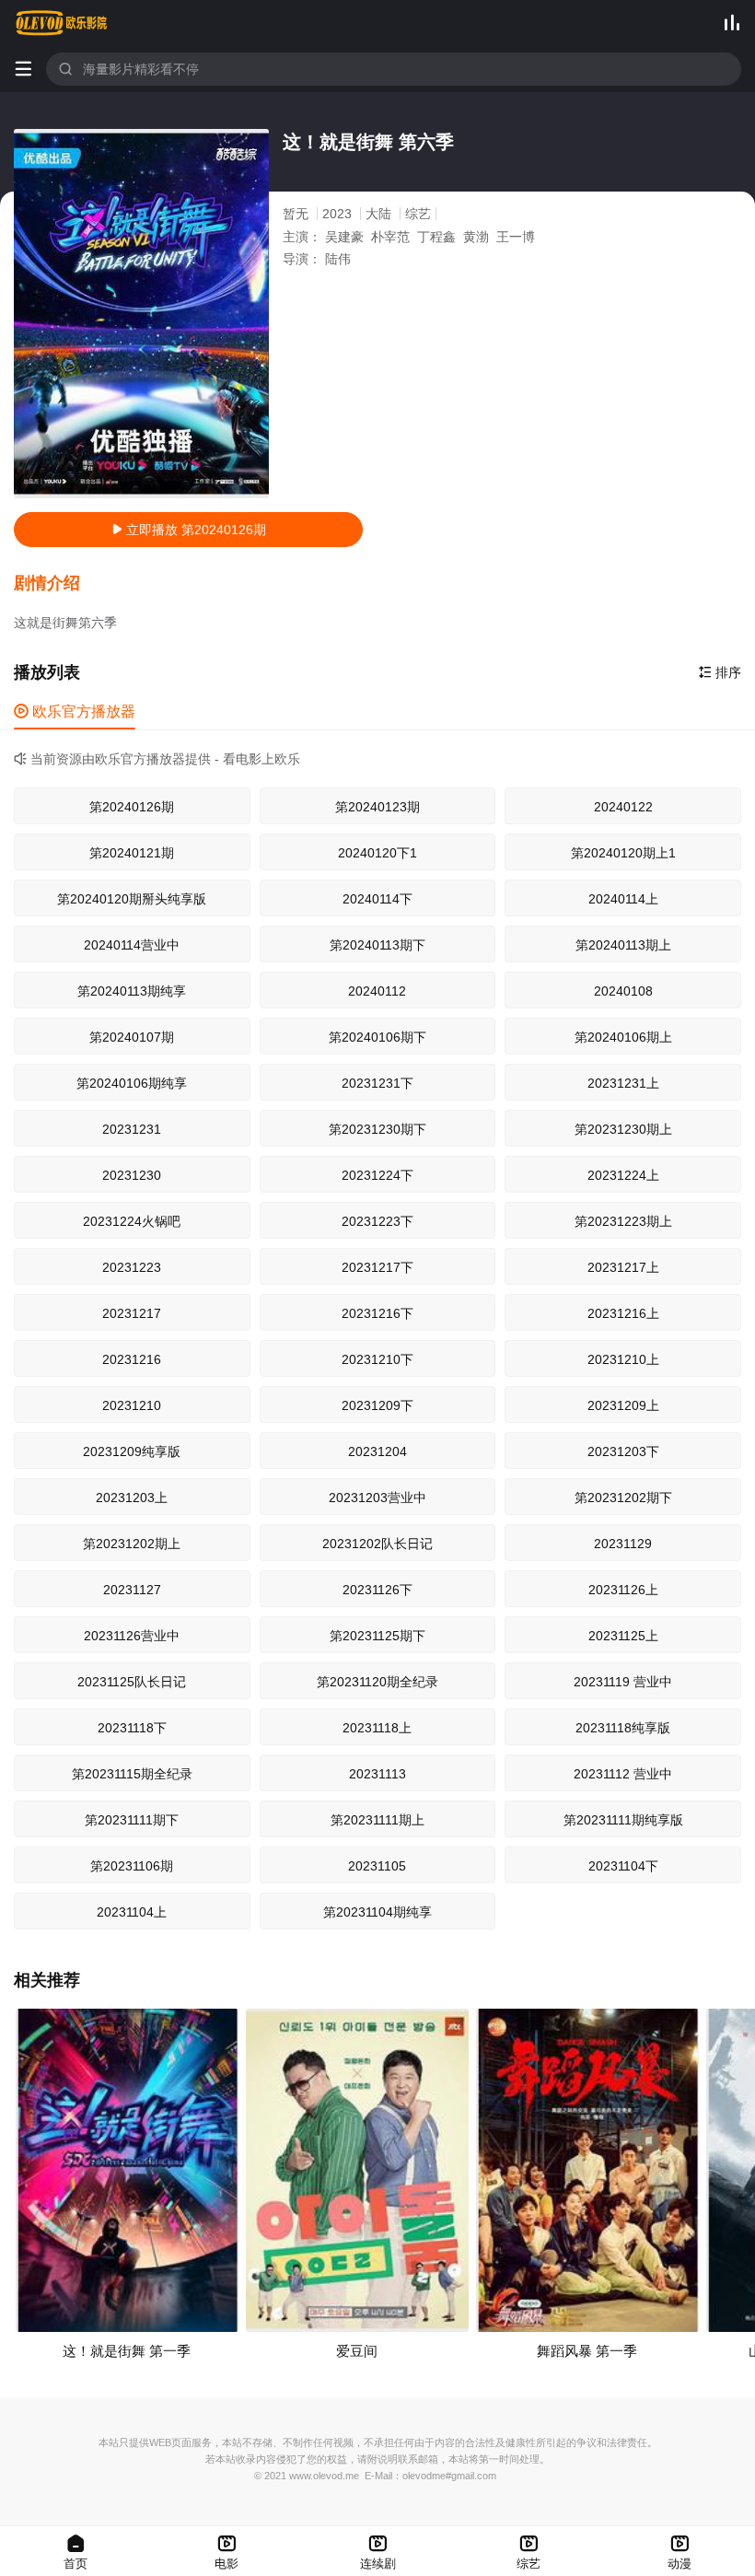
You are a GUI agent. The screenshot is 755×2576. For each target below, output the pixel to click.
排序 (720, 672)
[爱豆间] (357, 2170)
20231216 (132, 1359)
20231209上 (623, 1405)
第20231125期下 (377, 1636)
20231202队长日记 (377, 1544)
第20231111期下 (132, 1820)
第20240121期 (132, 853)
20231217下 (377, 1267)
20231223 (132, 1267)
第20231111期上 (377, 1820)
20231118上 (377, 1728)
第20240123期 (377, 807)
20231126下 (377, 1590)
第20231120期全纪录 (377, 1682)
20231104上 (132, 1912)
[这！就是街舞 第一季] (127, 2170)
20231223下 (377, 1221)
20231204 (377, 1451)
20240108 (623, 991)
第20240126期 (132, 807)
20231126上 (623, 1590)
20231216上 (623, 1313)
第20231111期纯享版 (623, 1820)
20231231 (132, 1129)
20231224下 (377, 1175)
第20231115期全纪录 (132, 1774)
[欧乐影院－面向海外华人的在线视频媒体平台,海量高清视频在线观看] (62, 23)
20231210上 (623, 1359)
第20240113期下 (377, 945)
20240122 (623, 807)
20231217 (132, 1313)
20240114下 (377, 899)
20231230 (132, 1175)
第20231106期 (132, 1866)
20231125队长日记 (132, 1682)
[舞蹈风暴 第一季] (587, 2170)
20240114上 (623, 899)
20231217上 (623, 1267)
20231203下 (623, 1451)
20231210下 (377, 1359)
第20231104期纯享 (377, 1912)
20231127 (132, 1590)
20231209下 (377, 1405)
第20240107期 (132, 1037)
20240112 (377, 991)
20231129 (623, 1544)
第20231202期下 (623, 1498)
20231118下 (132, 1728)
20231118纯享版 (623, 1728)
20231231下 (377, 1083)
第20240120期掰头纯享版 (132, 899)
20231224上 (623, 1175)
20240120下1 (377, 853)
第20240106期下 (377, 1037)
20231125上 (623, 1636)
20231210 (132, 1405)
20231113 (377, 1774)
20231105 (377, 1866)
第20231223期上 (623, 1221)
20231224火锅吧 (132, 1221)
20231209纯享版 (132, 1451)
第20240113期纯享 (132, 991)
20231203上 (132, 1498)
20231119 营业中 (623, 1682)
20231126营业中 (132, 1636)
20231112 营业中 (623, 1774)
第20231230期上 (623, 1129)
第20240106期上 (623, 1037)
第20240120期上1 (623, 853)
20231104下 (623, 1866)
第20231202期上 (132, 1544)
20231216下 (377, 1313)
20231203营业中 (377, 1498)
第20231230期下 (377, 1129)
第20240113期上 (623, 945)
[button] (56, 584)
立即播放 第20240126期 (189, 530)
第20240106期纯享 (132, 1083)
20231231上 (623, 1083)
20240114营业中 (132, 945)
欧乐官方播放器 (75, 711)
